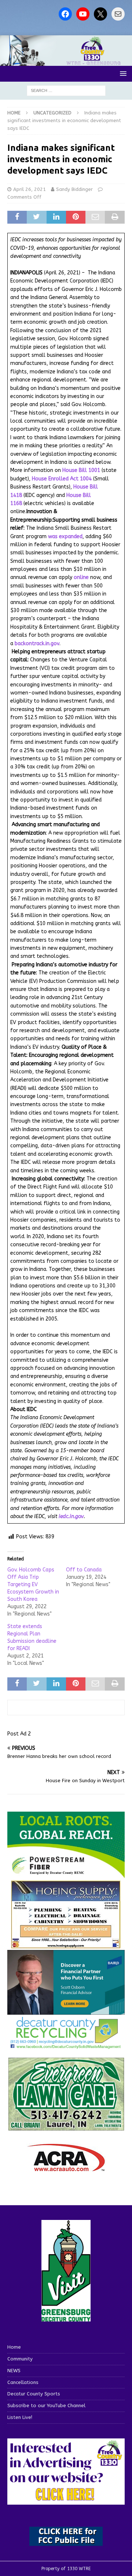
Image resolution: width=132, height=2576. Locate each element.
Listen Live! (20, 2417)
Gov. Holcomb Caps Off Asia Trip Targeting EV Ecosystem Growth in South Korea (33, 1584)
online (81, 577)
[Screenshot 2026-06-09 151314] (66, 2045)
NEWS (14, 2371)
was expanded (65, 536)
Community (20, 2359)
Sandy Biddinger (74, 189)
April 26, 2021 (30, 189)
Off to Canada (84, 1570)
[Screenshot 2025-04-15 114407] (66, 2127)
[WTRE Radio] (66, 62)
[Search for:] (66, 90)
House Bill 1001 (81, 470)
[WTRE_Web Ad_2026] (66, 1874)
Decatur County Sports (34, 2394)
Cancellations (23, 2382)
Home (14, 2347)
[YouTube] (83, 14)
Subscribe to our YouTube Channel (46, 2406)
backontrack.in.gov (37, 644)
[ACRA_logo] (66, 2168)
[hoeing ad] (66, 1945)
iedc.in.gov (71, 1516)
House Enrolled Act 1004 (62, 479)
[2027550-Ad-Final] (66, 2010)
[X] (100, 14)
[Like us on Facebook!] (65, 14)
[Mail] (118, 14)
